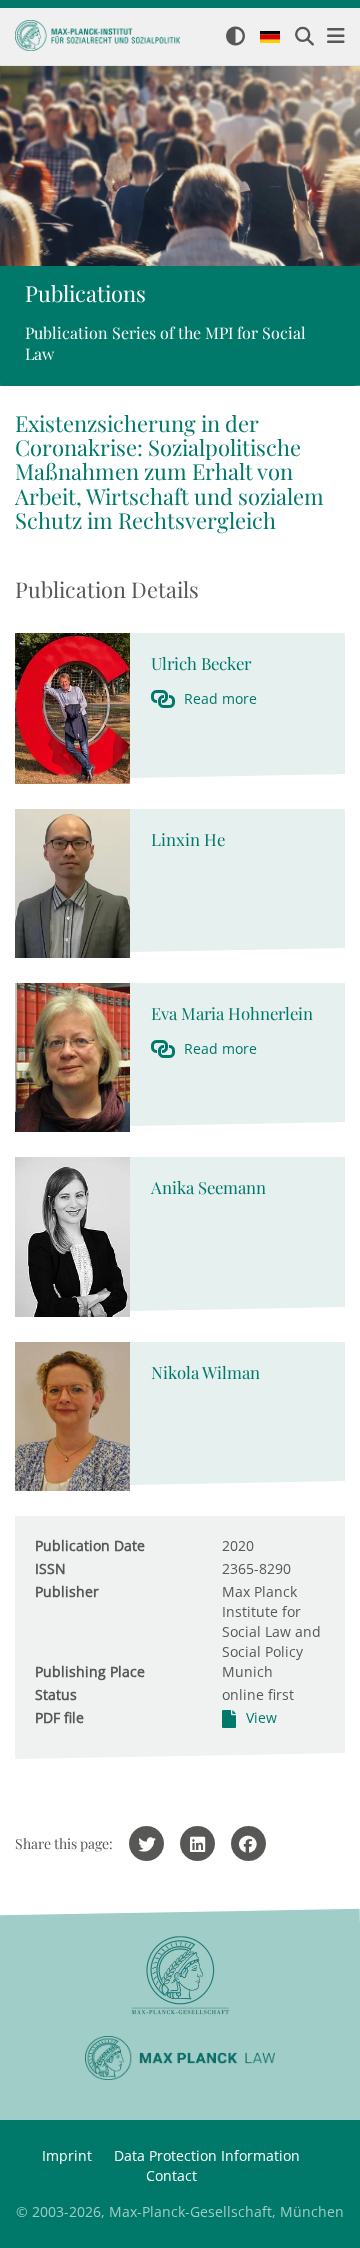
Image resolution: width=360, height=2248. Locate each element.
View (261, 1717)
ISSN (50, 1568)
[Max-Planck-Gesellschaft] (180, 1975)
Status (56, 1694)
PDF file (59, 1717)
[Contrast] (235, 37)
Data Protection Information (207, 2155)
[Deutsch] (270, 38)
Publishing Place (90, 1671)
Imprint (67, 2155)
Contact (171, 2175)
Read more (220, 698)
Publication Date (90, 1545)
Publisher (67, 1591)
